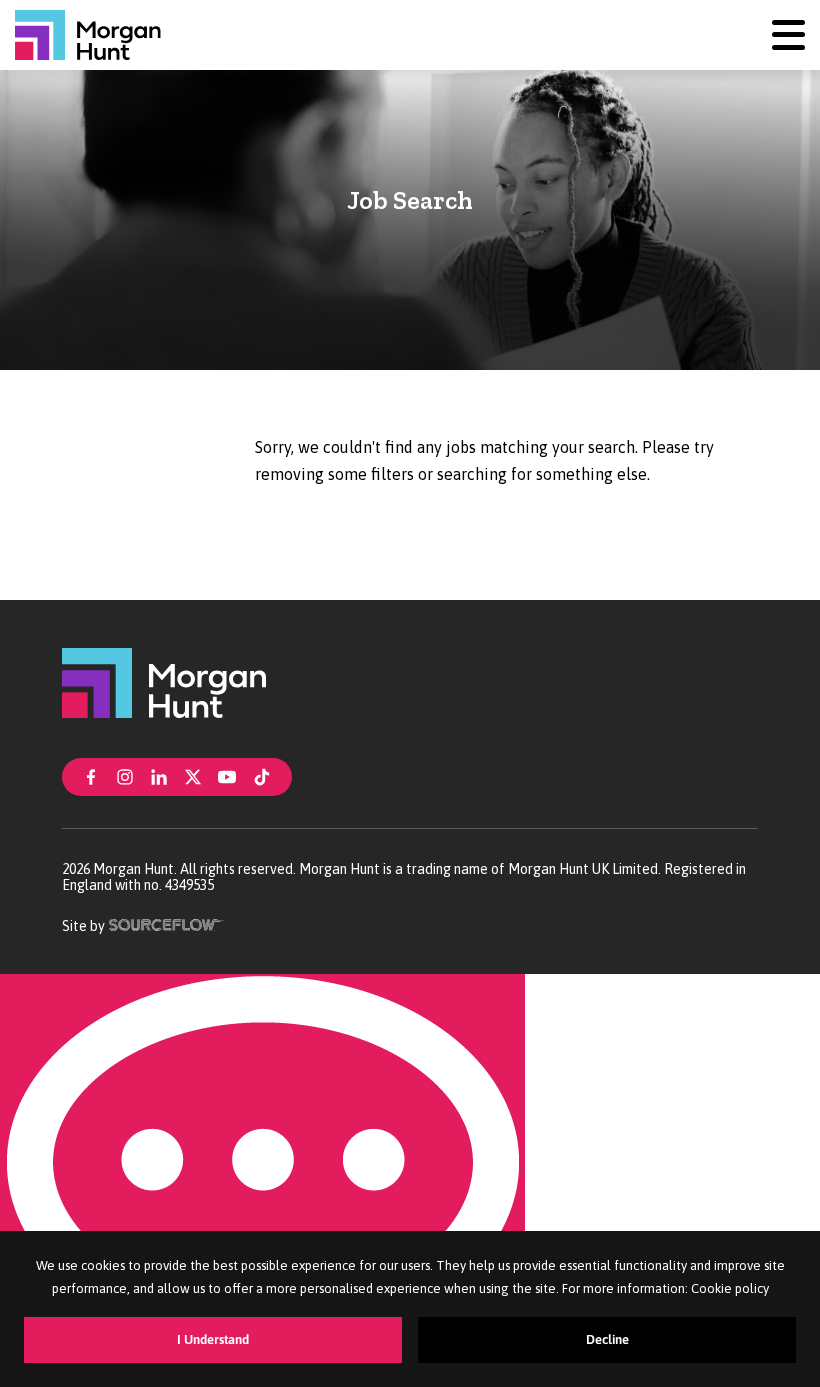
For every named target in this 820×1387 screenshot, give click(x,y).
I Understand (213, 1339)
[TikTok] (262, 775)
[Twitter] (193, 775)
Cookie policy (730, 1288)
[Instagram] (125, 775)
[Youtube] (227, 775)
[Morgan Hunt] (88, 35)
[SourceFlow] (166, 923)
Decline (607, 1339)
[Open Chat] (262, 1180)
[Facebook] (91, 775)
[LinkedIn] (159, 775)
